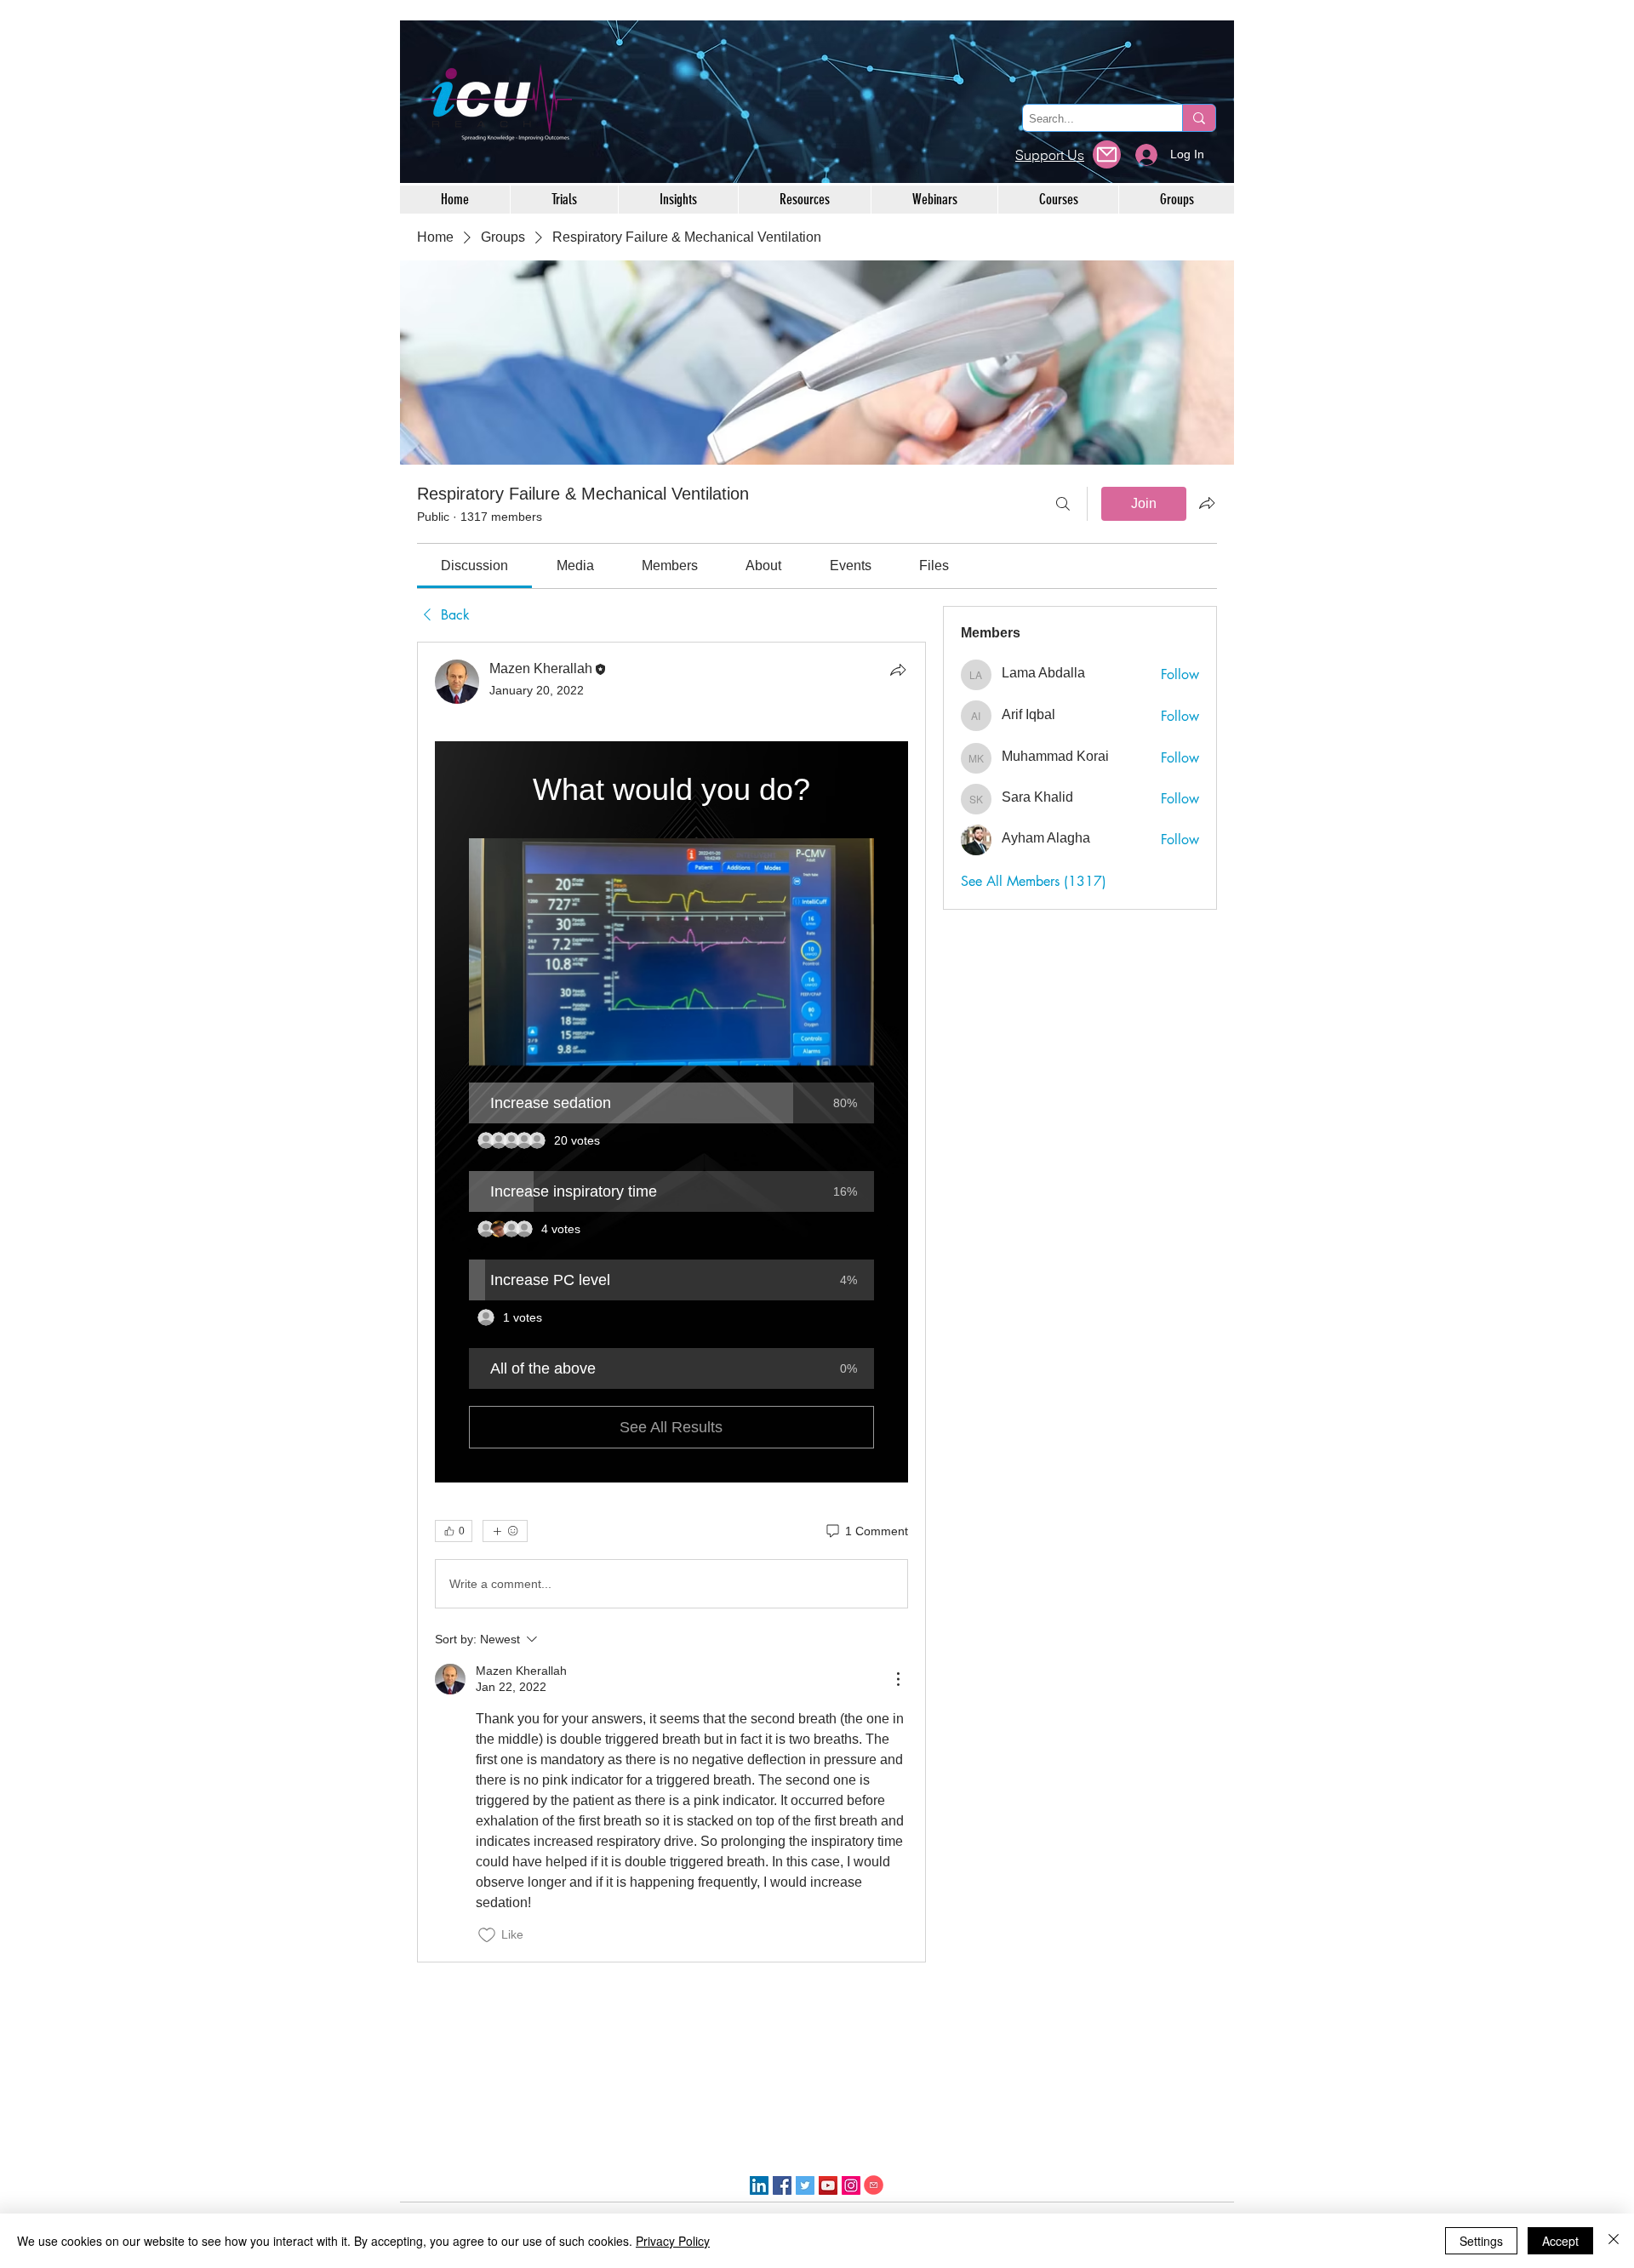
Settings (1481, 2241)
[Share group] (1207, 503)
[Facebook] (782, 2185)
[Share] (898, 670)
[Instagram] (851, 2185)
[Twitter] (805, 2185)
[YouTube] (828, 2185)
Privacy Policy (673, 2241)
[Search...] (1199, 118)
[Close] (1614, 2241)
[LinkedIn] (759, 2185)
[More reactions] (505, 1531)
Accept (1560, 2241)
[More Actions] (898, 1679)
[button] (671, 952)
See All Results (671, 1427)
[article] (671, 1302)
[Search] (1063, 504)
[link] (474, 566)
